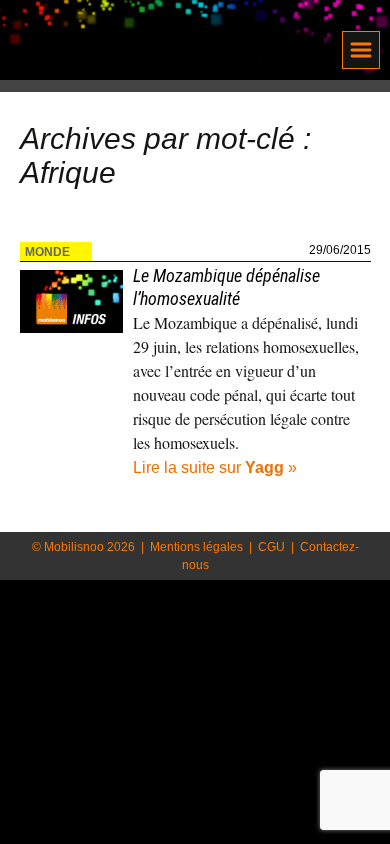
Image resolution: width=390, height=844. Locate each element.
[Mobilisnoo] (138, 42)
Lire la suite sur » (215, 467)
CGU (271, 547)
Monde (47, 252)
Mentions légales (196, 547)
